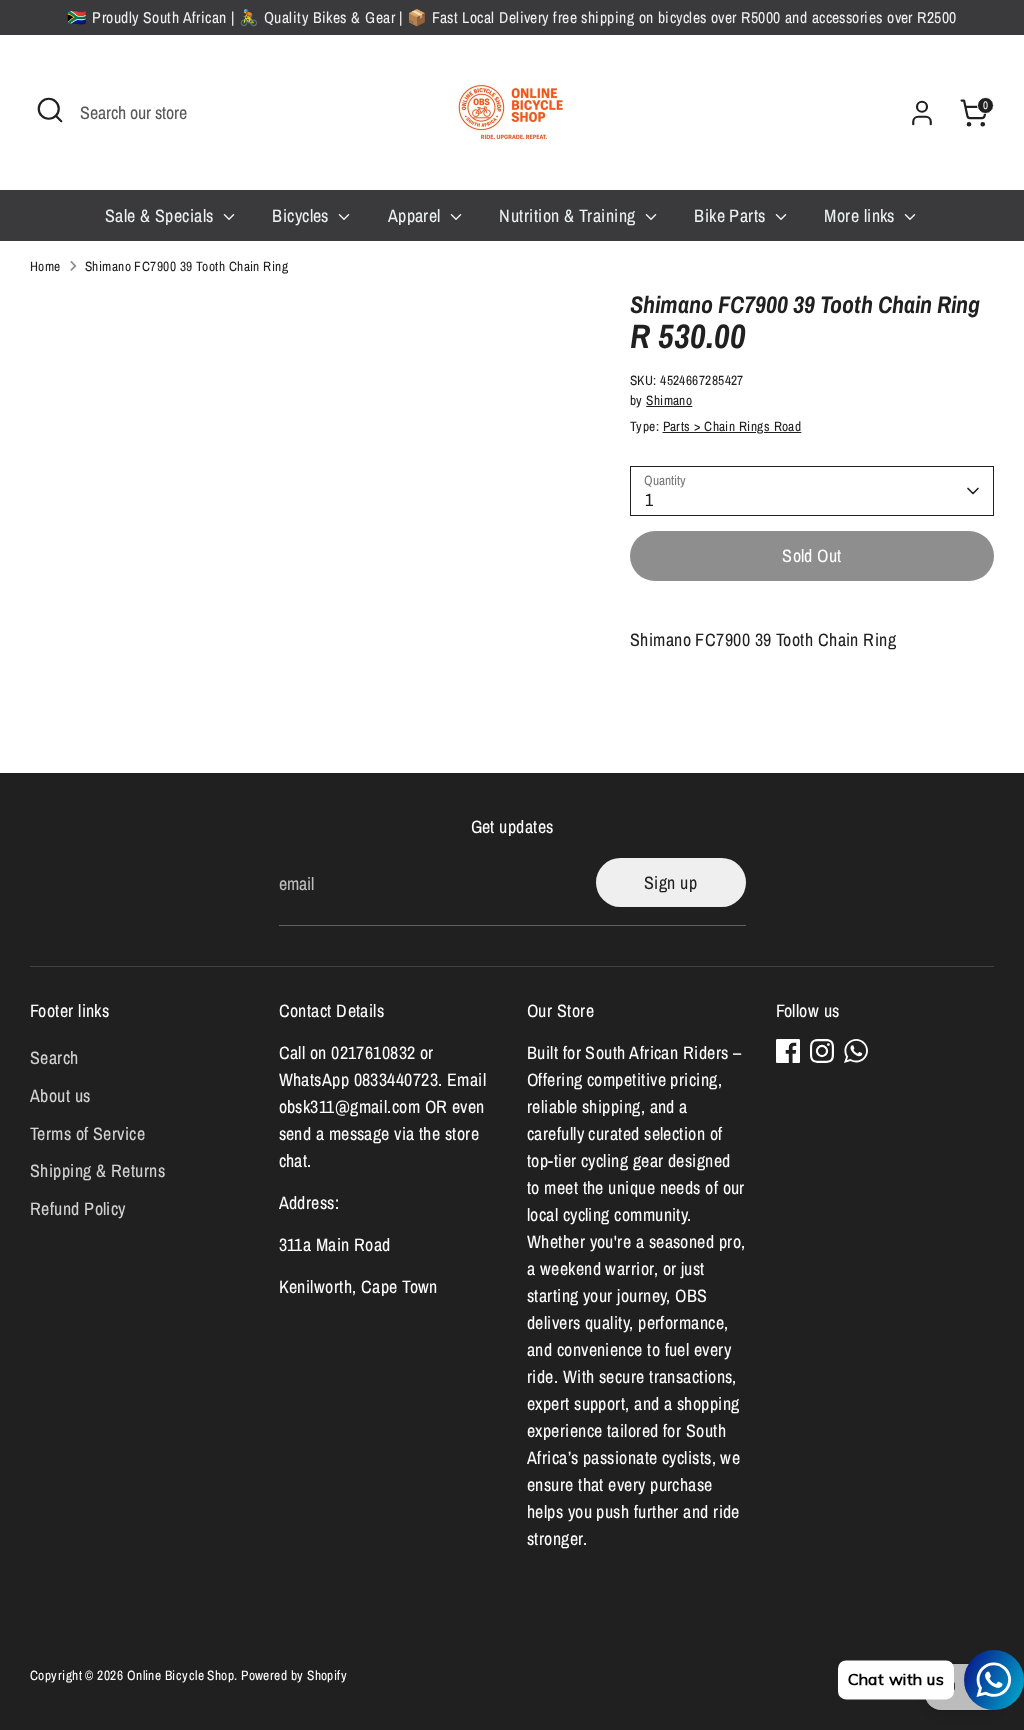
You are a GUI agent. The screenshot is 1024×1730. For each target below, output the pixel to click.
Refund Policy (78, 1208)
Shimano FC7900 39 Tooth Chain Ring (186, 266)
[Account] (922, 113)
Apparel (417, 215)
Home (45, 266)
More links (861, 215)
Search (54, 1057)
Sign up (670, 882)
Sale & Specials (161, 215)
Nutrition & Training (569, 215)
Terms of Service (87, 1133)
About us (60, 1095)
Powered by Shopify (294, 1675)
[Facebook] (788, 1051)
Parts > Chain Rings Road (732, 426)
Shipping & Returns (97, 1170)
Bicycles (302, 215)
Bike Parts (732, 215)
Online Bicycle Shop (181, 1675)
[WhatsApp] (856, 1051)
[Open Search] (50, 110)
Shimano (669, 400)
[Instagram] (822, 1051)
